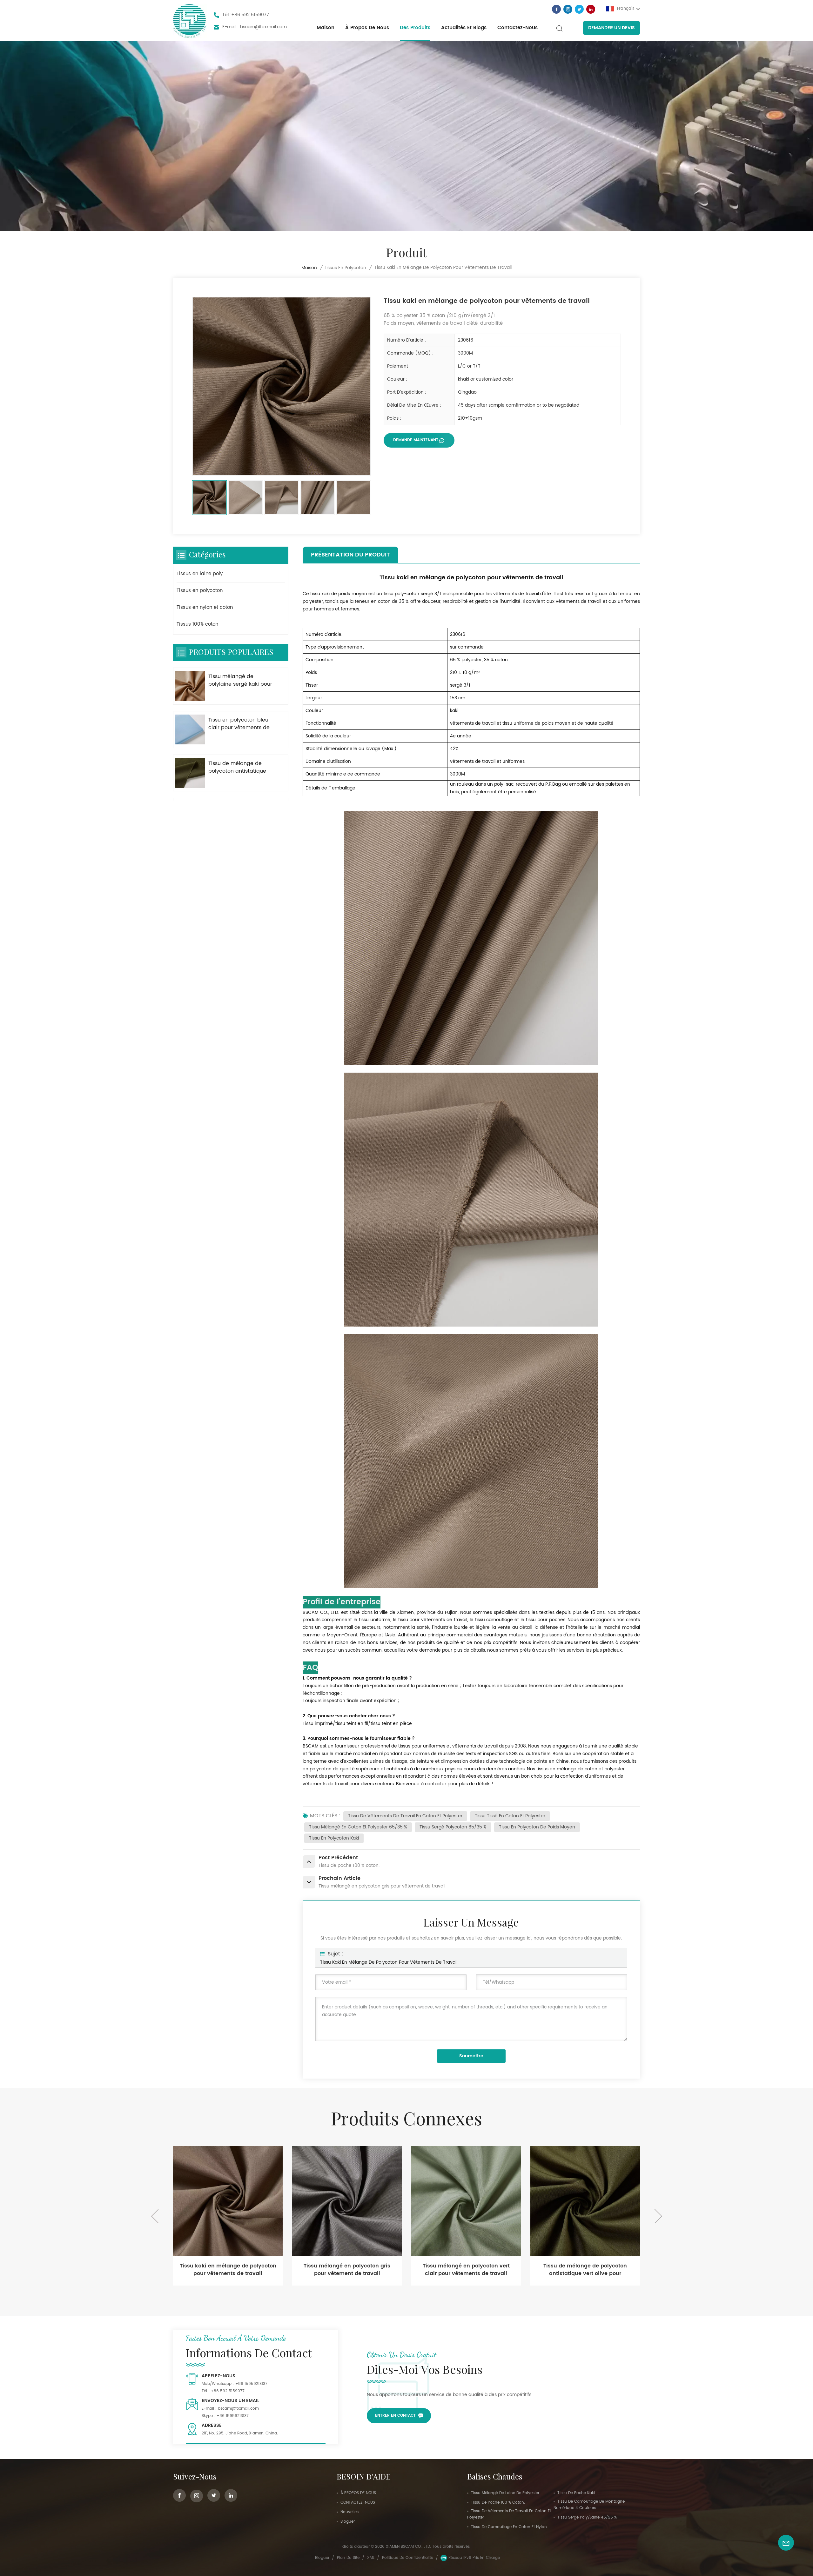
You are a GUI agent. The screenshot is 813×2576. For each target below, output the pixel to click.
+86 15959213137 (251, 2384)
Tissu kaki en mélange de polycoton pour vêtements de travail (389, 1962)
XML (371, 2558)
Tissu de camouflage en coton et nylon (509, 2527)
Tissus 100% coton (197, 624)
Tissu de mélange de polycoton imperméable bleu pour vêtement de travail (585, 2270)
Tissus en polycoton (345, 268)
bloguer (348, 2522)
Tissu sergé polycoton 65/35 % (453, 1827)
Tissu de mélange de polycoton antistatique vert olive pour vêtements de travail (241, 767)
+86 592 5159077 (250, 15)
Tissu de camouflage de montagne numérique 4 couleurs (589, 2505)
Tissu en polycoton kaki (334, 1838)
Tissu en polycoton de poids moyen (537, 1827)
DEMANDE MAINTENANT (416, 440)
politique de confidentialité (408, 2558)
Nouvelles (349, 2512)
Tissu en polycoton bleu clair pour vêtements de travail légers (239, 724)
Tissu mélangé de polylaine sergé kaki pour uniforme (240, 680)
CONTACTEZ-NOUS (358, 2503)
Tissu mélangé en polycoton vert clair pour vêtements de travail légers (228, 2270)
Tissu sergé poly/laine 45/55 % (587, 2517)
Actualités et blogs (464, 28)
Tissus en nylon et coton (205, 607)
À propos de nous (367, 28)
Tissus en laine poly (200, 574)
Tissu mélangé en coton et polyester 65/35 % (358, 1827)
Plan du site (348, 2558)
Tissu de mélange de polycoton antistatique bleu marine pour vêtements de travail (466, 2270)
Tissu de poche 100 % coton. (498, 2503)
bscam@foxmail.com (263, 27)
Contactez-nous (517, 28)
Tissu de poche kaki (576, 2493)
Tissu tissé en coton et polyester (510, 1816)
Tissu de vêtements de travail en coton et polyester (405, 1816)
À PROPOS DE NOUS (358, 2493)
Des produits (415, 28)
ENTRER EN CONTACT (395, 2416)
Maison (326, 28)
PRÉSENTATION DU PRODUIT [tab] (350, 555)
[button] (658, 2216)
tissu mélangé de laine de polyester (505, 2493)
